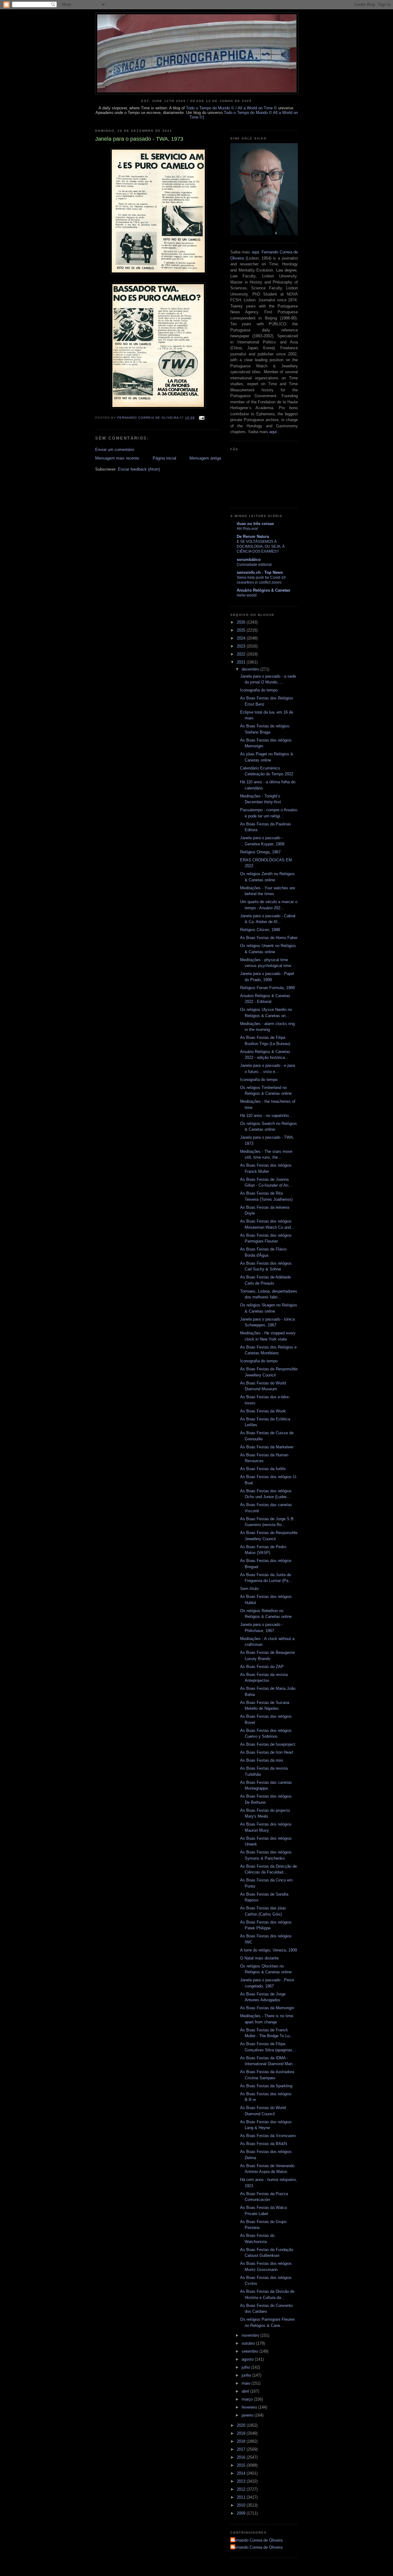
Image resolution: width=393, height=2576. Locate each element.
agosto (248, 2359)
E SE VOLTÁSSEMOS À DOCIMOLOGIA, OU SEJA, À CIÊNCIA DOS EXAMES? (261, 546)
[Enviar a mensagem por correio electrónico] (202, 418)
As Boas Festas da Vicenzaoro (268, 2136)
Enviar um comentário (115, 450)
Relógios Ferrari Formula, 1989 (267, 988)
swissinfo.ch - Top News (260, 572)
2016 (242, 2457)
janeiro (248, 2415)
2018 (242, 2441)
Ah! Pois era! (247, 529)
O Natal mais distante (259, 1958)
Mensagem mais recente (117, 458)
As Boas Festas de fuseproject (268, 1744)
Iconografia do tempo (259, 690)
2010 (242, 2505)
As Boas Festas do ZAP (262, 1667)
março (248, 2399)
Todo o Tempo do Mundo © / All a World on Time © (232, 108)
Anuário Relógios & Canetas (263, 590)
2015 (242, 2465)
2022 (242, 654)
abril (246, 2391)
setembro (251, 2351)
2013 (242, 2481)
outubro (249, 2343)
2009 (242, 2513)
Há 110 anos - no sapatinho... (266, 1116)
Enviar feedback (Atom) (139, 469)
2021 (242, 662)
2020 (242, 2425)
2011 (242, 2497)
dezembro (251, 669)
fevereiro (250, 2407)
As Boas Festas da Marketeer (267, 1447)
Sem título (249, 1589)
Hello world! (247, 595)
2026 (242, 622)
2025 (242, 630)
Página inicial (164, 458)
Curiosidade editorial (254, 565)
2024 (242, 638)
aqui (255, 252)
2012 (242, 2489)
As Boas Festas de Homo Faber (269, 938)
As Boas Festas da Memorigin (267, 2008)
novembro (251, 2335)
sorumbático (249, 560)
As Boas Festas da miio (262, 1760)
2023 (242, 646)
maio (247, 2383)
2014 (242, 2473)
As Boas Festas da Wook (263, 1411)
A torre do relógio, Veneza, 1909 (268, 1950)
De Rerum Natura (253, 536)
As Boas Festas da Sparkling (266, 2086)
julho (246, 2367)
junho (247, 2375)
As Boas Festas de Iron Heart (267, 1752)
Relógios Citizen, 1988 (260, 930)
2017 (242, 2449)
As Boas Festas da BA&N (263, 2144)
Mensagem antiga (205, 458)
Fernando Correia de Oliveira (257, 2540)
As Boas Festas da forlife (263, 1469)
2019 (242, 2433)
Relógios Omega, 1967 (260, 852)
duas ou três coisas (255, 524)
